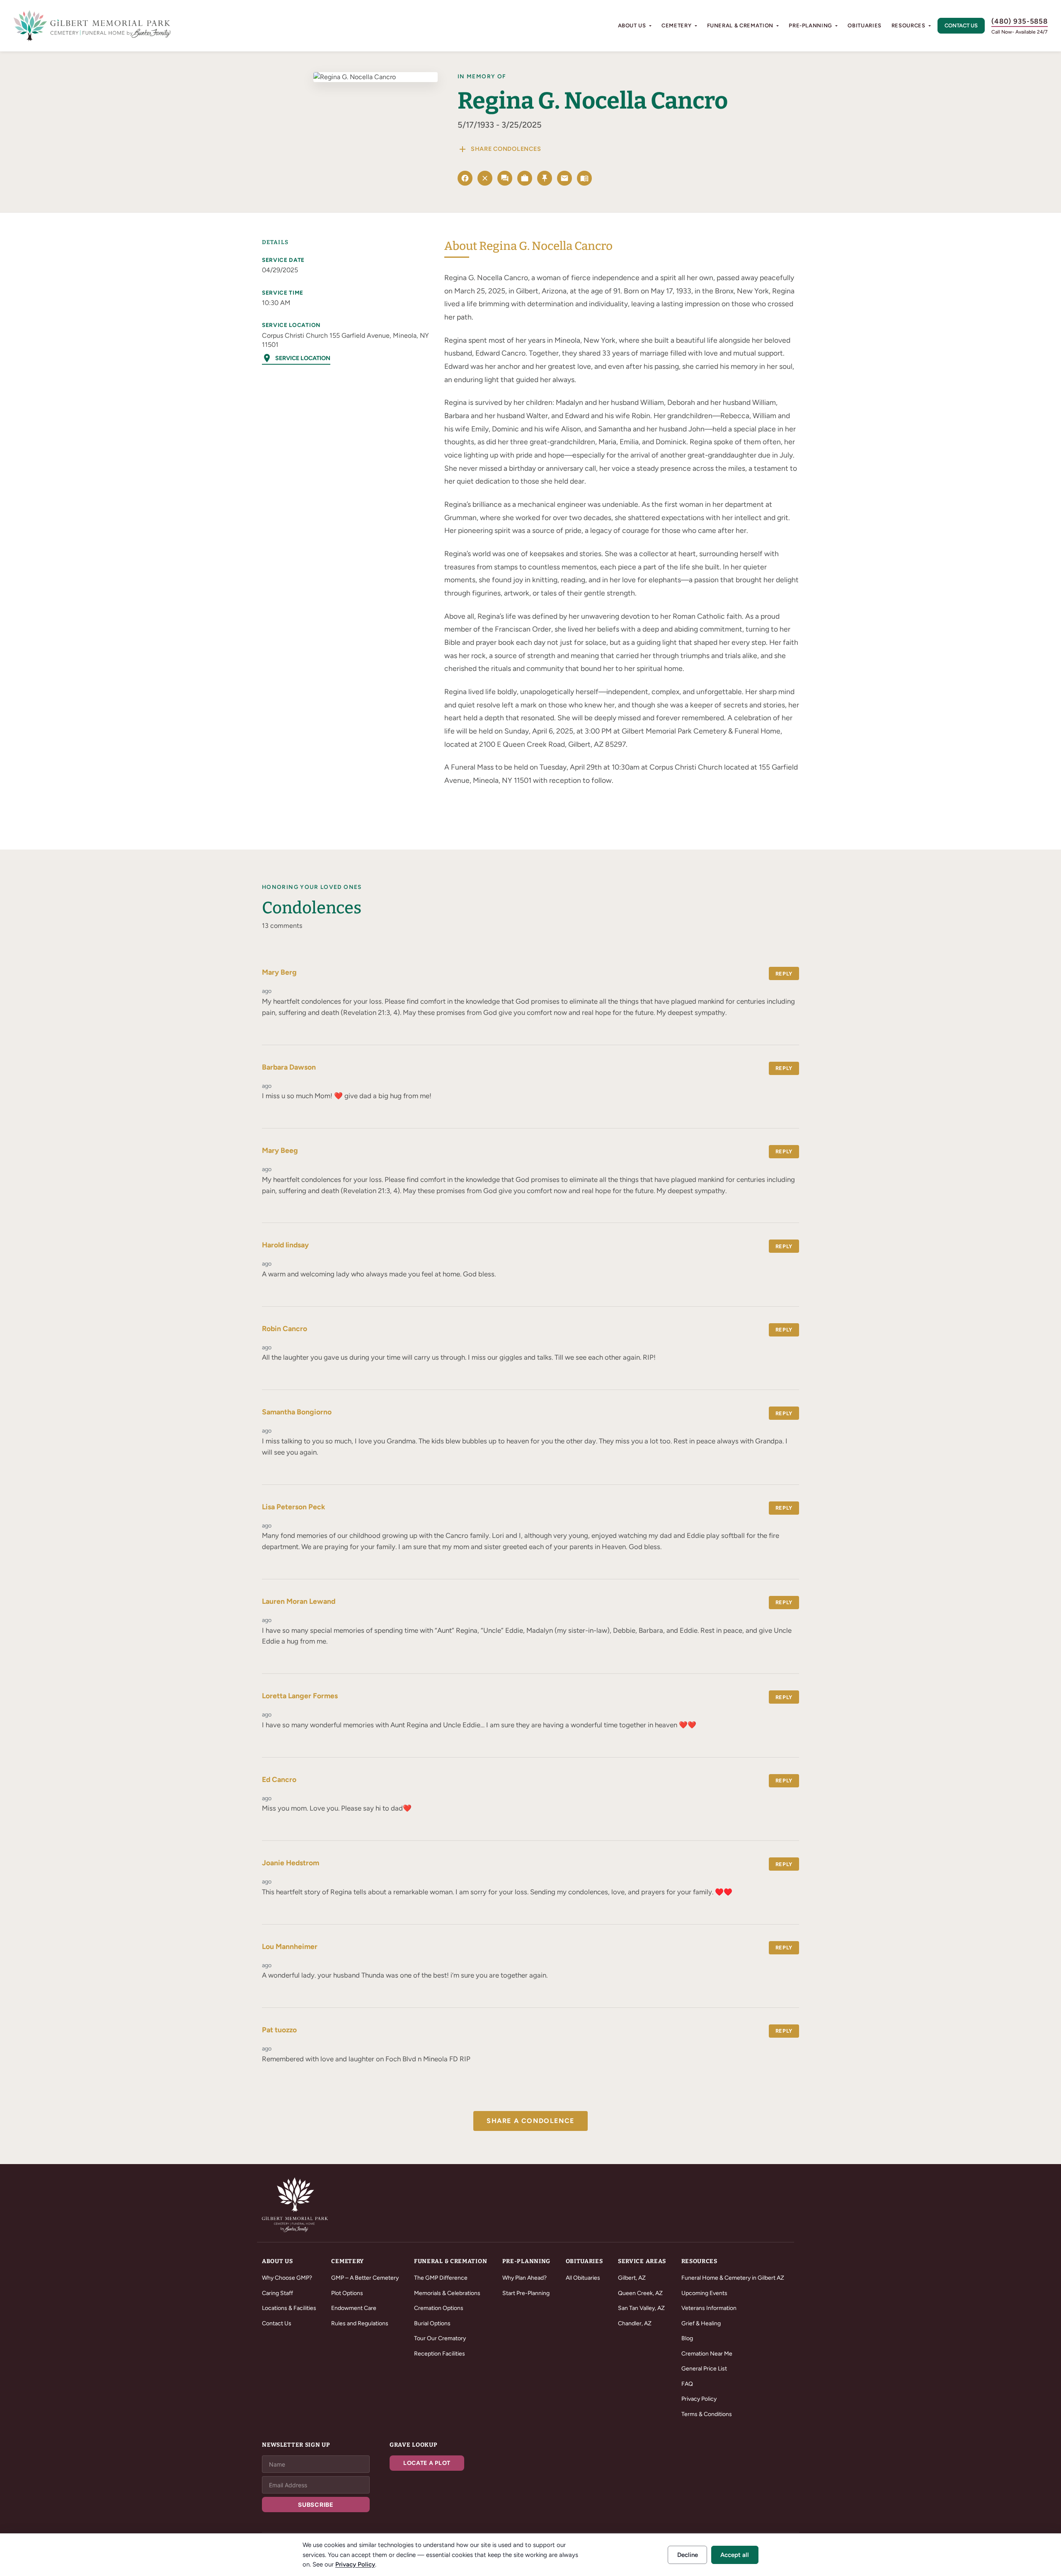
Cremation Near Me (707, 2354)
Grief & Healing (701, 2323)
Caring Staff (277, 2293)
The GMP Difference (441, 2278)
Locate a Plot (427, 2463)
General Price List (704, 2369)
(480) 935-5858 (1020, 21)
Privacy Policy (699, 2399)
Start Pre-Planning (526, 2293)
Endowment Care (354, 2308)
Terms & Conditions (707, 2414)
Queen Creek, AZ (640, 2293)
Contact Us (961, 25)
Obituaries (865, 25)
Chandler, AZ (635, 2323)
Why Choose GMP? (287, 2278)
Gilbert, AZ (632, 2278)
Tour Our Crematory (440, 2338)
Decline (688, 2555)
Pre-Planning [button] (810, 25)
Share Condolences (499, 149)
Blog (687, 2338)
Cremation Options (439, 2308)
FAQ (687, 2384)
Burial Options (432, 2323)
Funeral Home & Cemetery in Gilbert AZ (733, 2278)
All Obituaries (583, 2278)
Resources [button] (908, 25)
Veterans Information (709, 2308)
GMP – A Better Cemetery (365, 2278)
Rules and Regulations (360, 2323)
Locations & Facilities (289, 2308)
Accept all (735, 2555)
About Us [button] (632, 25)
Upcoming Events (704, 2293)
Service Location (296, 358)
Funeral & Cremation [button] (740, 25)
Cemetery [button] (676, 25)
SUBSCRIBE (316, 2505)
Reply (784, 974)
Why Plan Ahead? (524, 2278)
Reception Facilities (440, 2354)
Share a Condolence (530, 2121)
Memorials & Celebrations (447, 2293)
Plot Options (347, 2293)
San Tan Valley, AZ (641, 2308)
